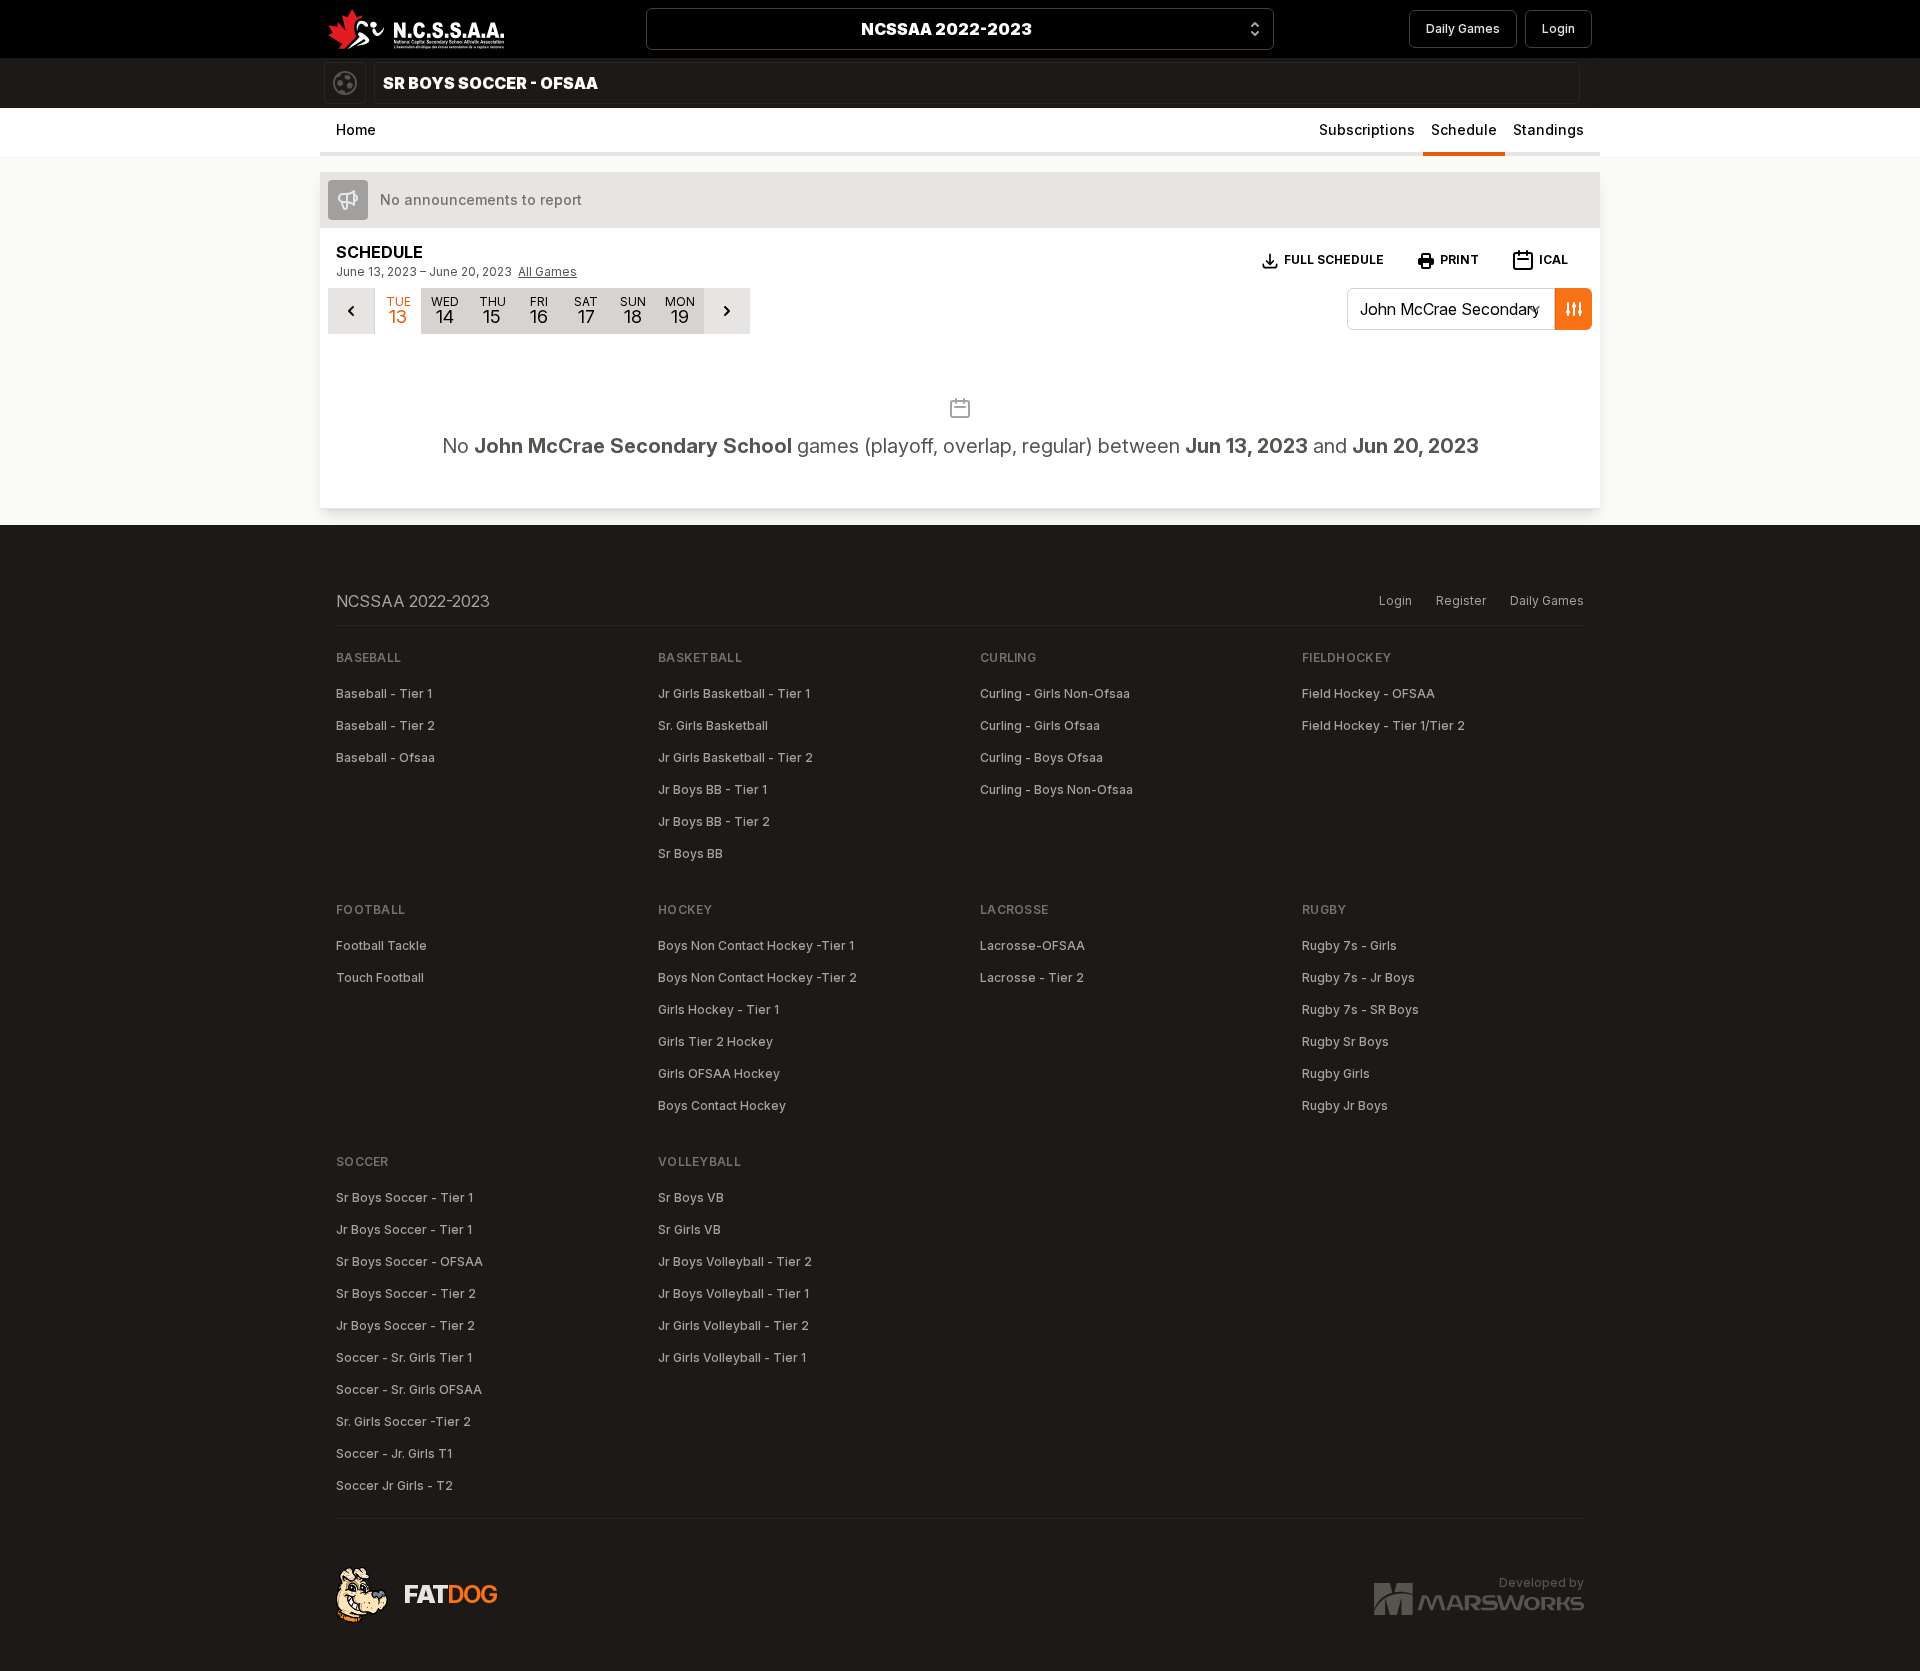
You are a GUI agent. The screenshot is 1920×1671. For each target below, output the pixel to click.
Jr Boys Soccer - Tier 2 (405, 1325)
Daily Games (1463, 28)
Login (1558, 28)
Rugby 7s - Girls (1349, 945)
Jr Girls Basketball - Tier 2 (735, 757)
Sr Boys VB (691, 1197)
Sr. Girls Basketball (713, 725)
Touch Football (380, 977)
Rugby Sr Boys (1345, 1041)
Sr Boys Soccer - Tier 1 (404, 1197)
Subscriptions (1367, 129)
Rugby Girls (1336, 1073)
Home (356, 129)
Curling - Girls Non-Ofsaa (1055, 693)
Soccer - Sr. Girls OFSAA (409, 1389)
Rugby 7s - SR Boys (1360, 1009)
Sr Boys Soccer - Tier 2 (406, 1293)
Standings (1548, 129)
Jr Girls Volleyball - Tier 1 (732, 1357)
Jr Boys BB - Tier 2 (714, 821)
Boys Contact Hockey (722, 1105)
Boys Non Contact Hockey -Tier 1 (756, 945)
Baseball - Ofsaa (385, 757)
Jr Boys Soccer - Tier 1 (404, 1229)
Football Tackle (381, 945)
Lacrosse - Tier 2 (1032, 977)
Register (1461, 600)
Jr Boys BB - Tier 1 (712, 789)
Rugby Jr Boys (1345, 1105)
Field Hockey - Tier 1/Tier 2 (1383, 725)
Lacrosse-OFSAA (1032, 945)
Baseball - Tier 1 (384, 693)
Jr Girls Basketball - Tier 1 (734, 693)
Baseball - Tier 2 (385, 725)
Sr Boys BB (690, 853)
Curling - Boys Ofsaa (1041, 757)
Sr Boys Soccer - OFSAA (409, 1261)
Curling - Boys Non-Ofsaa (1056, 789)
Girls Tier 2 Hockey (715, 1041)
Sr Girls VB (689, 1229)
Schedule (1464, 129)
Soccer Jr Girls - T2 (394, 1485)
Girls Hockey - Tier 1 (718, 1009)
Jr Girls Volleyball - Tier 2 (733, 1325)
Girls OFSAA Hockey (719, 1073)
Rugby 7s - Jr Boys (1358, 977)
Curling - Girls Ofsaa (1040, 725)
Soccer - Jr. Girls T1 (394, 1453)
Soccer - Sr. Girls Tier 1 (404, 1357)
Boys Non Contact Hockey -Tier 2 (757, 977)
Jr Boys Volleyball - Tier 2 (735, 1261)
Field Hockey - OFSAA (1368, 693)
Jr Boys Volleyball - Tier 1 (733, 1293)
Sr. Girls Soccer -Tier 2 (403, 1421)
